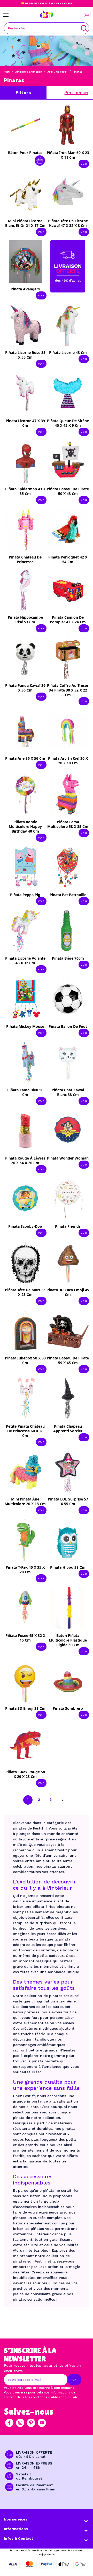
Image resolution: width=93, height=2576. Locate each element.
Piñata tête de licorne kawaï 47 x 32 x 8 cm (68, 223)
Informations (16, 2529)
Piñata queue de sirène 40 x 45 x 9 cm (68, 423)
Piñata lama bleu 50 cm (25, 1092)
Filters (23, 92)
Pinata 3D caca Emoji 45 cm (68, 1292)
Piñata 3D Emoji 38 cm (25, 1708)
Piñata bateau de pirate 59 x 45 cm (68, 1360)
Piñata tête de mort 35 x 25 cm (25, 1292)
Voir (84, 164)
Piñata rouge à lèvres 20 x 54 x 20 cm (25, 1160)
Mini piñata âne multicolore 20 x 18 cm (25, 1501)
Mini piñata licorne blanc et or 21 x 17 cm (25, 223)
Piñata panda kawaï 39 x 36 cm (25, 688)
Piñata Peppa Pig (25, 895)
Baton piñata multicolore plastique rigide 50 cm (68, 1640)
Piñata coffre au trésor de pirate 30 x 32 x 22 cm (68, 690)
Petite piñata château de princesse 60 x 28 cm (25, 1431)
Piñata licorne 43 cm (68, 352)
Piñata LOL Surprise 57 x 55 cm (68, 1501)
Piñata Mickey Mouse (25, 1026)
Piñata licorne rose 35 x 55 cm (25, 355)
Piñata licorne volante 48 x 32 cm (25, 961)
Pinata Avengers (25, 289)
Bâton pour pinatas (25, 153)
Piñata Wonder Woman (68, 1158)
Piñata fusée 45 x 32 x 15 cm (25, 1638)
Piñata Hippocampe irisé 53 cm (25, 620)
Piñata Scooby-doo (25, 1226)
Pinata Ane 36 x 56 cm (25, 758)
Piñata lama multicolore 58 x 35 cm (68, 824)
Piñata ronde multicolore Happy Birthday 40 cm (25, 826)
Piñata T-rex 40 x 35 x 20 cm (25, 1570)
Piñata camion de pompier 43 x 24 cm (68, 620)
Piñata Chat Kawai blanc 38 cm (68, 1092)
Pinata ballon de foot (68, 1026)
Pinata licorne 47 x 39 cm (25, 423)
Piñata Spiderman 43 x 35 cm (25, 491)
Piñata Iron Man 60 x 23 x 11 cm (68, 155)
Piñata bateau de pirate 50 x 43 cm (68, 491)
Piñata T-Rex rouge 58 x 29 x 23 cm (25, 1774)
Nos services (16, 2519)
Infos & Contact (18, 2538)
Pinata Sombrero (68, 1708)
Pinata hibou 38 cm (68, 1567)
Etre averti (29, 559)
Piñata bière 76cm (68, 958)
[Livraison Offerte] (68, 266)
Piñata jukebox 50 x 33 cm (25, 1360)
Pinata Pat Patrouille (68, 895)
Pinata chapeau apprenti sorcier (68, 1429)
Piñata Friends (68, 1226)
